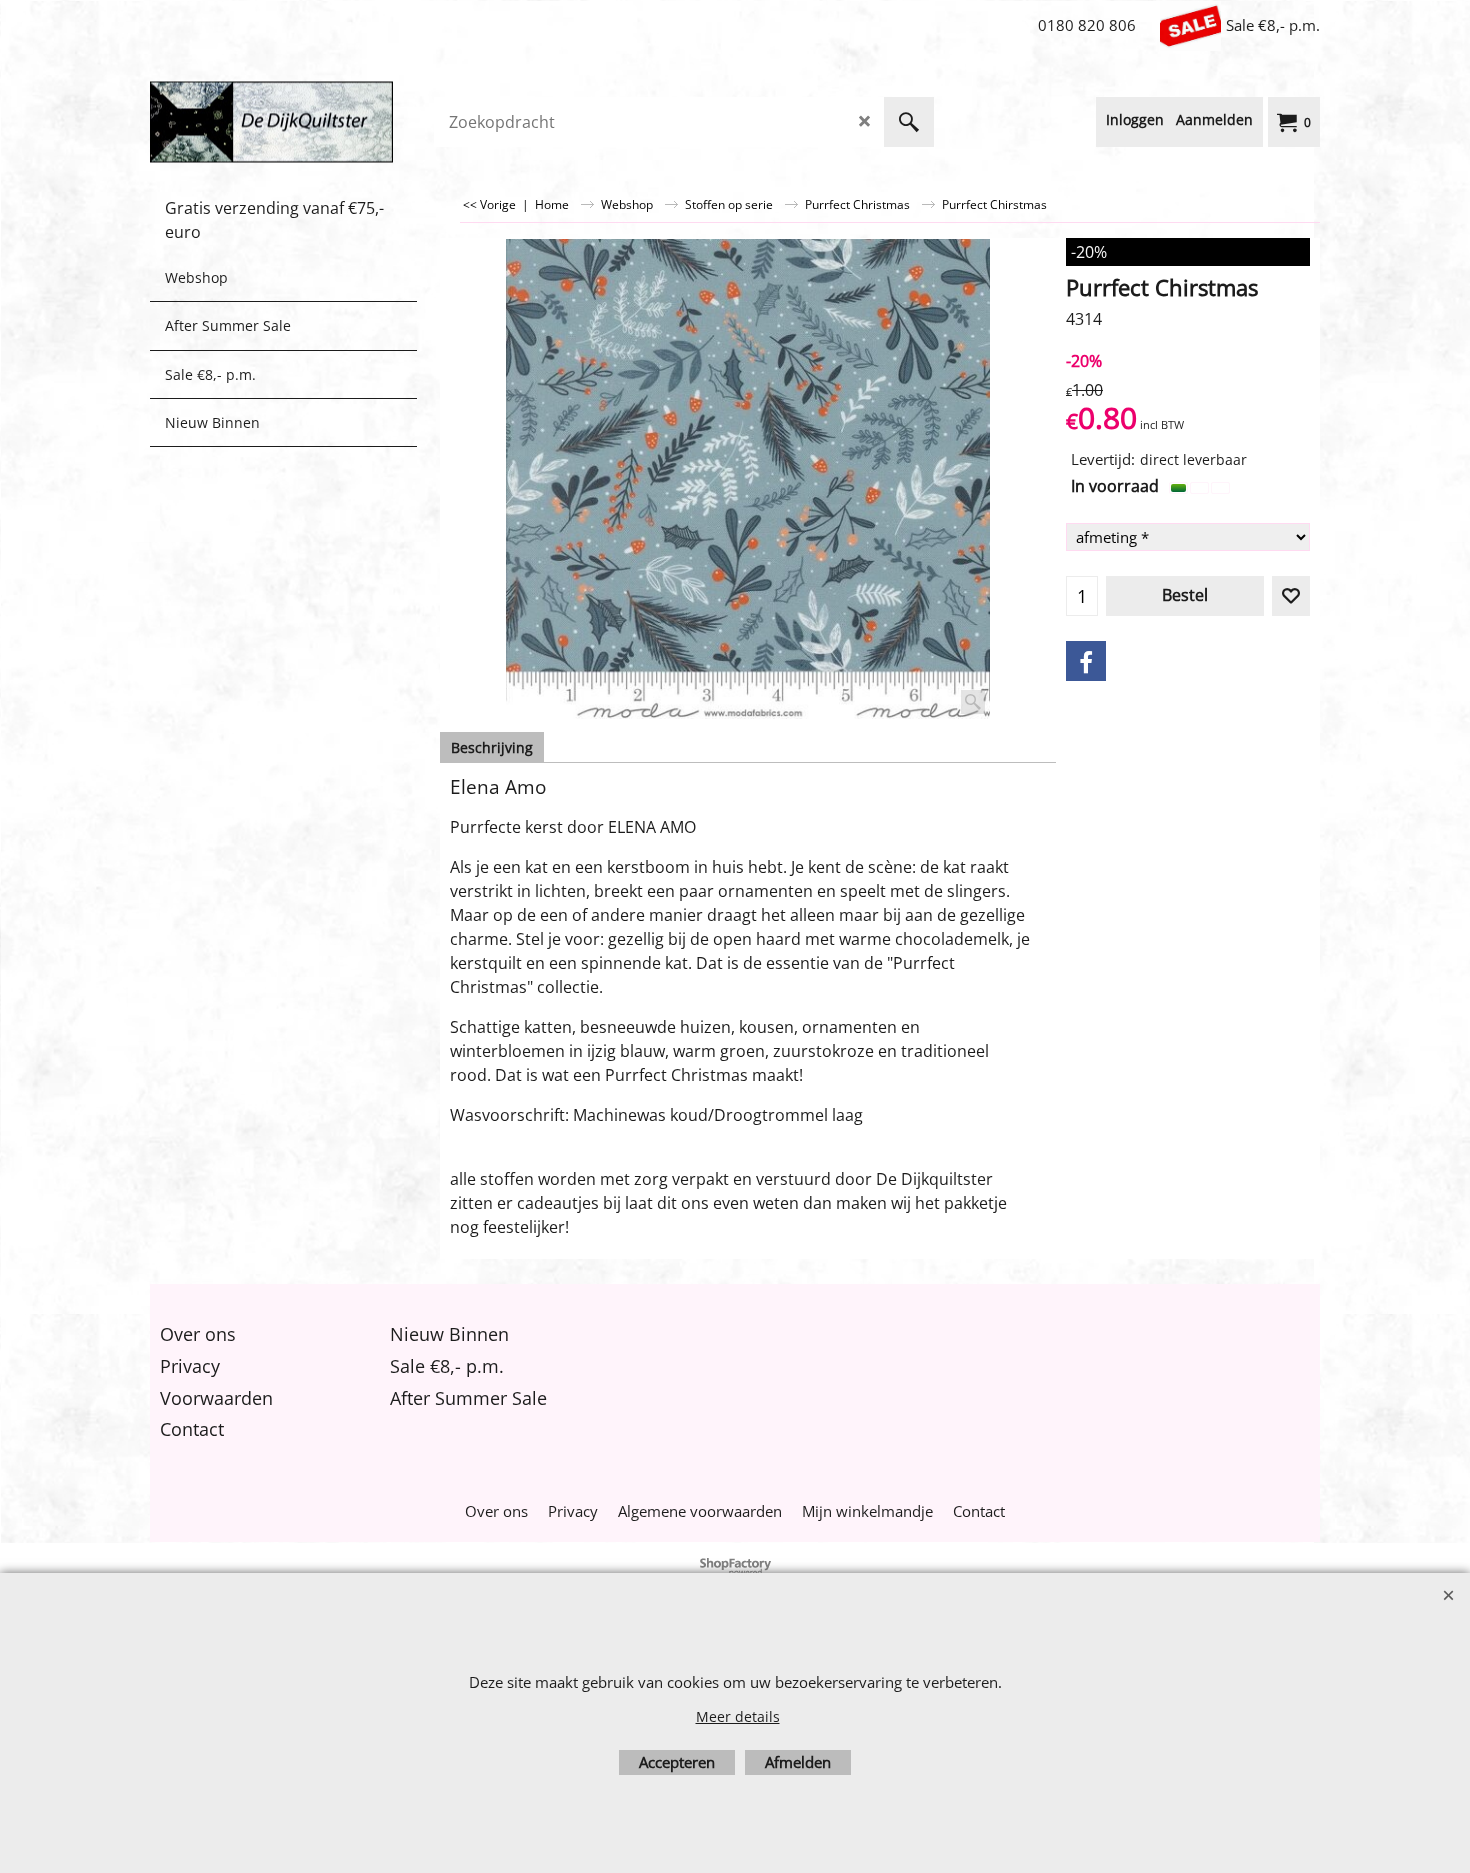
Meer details (738, 1716)
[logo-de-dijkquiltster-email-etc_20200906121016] (300, 121)
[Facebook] (1086, 661)
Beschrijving (492, 747)
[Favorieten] (1291, 596)
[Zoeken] (909, 122)
